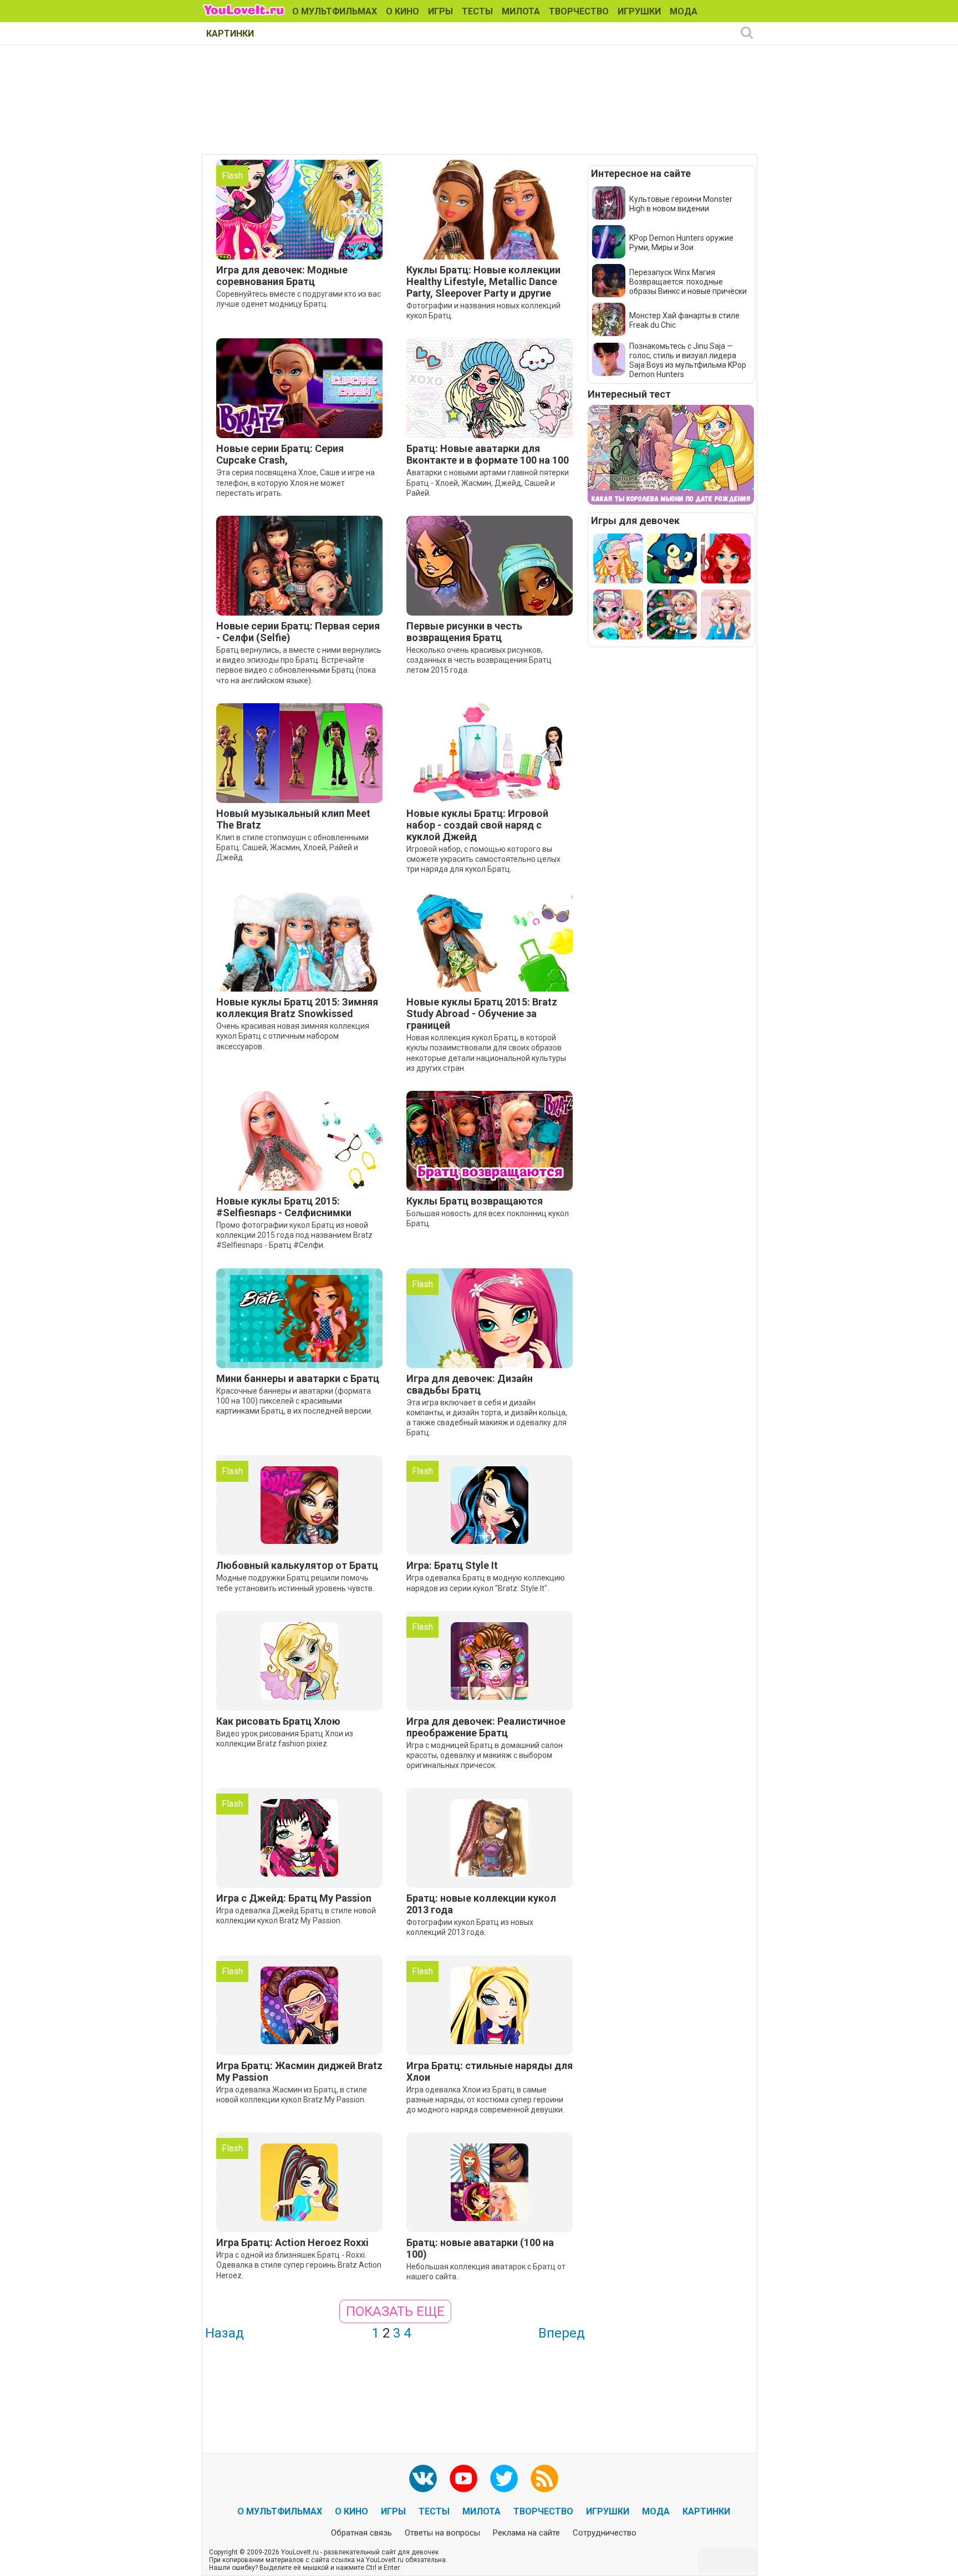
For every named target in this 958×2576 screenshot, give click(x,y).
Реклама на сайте (526, 2533)
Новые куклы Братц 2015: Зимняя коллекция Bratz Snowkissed (297, 1008)
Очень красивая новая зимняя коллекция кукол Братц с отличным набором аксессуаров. (293, 1036)
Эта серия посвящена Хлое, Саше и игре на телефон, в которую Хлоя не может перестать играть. (295, 482)
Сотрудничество (605, 2533)
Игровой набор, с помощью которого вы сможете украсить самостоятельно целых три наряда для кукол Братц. (483, 859)
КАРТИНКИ (230, 34)
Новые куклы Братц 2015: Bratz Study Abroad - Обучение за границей (482, 1013)
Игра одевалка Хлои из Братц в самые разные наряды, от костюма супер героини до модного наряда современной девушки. (485, 2100)
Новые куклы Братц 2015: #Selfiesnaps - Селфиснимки (284, 1207)
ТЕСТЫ (477, 11)
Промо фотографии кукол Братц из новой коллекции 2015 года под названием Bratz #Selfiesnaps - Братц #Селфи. (294, 1235)
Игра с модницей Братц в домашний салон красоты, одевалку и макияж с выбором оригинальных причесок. (485, 1755)
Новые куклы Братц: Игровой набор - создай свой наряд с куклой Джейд (477, 825)
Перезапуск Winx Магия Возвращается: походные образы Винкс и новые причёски (688, 282)
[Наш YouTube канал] (463, 2478)
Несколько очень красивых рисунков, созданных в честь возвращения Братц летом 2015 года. (479, 660)
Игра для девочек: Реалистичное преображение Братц (486, 1727)
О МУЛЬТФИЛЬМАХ (335, 11)
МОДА (684, 11)
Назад (225, 2333)
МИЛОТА (521, 11)
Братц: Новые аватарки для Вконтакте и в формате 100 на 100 (488, 454)
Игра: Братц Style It (452, 1565)
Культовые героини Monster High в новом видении (681, 204)
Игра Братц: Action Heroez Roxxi (292, 2242)
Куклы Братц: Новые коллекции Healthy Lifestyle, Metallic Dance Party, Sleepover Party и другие (483, 281)
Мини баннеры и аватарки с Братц (298, 1378)
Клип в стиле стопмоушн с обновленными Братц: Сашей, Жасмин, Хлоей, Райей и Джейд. (292, 847)
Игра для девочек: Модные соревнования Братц (282, 276)
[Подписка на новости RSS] (544, 2478)
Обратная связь (361, 2533)
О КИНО (402, 11)
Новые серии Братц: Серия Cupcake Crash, (280, 454)
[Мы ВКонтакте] (423, 2478)
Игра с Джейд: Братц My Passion (294, 1898)
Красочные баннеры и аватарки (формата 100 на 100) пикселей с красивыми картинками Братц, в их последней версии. (294, 1401)
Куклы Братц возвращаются (475, 1201)
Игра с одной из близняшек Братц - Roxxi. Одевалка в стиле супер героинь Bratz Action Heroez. (299, 2265)
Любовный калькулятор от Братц (297, 1565)
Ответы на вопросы (442, 2533)
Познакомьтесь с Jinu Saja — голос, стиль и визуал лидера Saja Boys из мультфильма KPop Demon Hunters (688, 360)
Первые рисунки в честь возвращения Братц (464, 632)
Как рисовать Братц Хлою (278, 1721)
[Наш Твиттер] (504, 2478)
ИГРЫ (440, 11)
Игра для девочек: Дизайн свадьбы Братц (470, 1384)
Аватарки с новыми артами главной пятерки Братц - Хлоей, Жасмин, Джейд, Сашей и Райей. (488, 482)
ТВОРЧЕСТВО (579, 11)
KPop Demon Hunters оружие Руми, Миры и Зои (681, 243)
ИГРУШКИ (639, 11)
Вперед (562, 2333)
